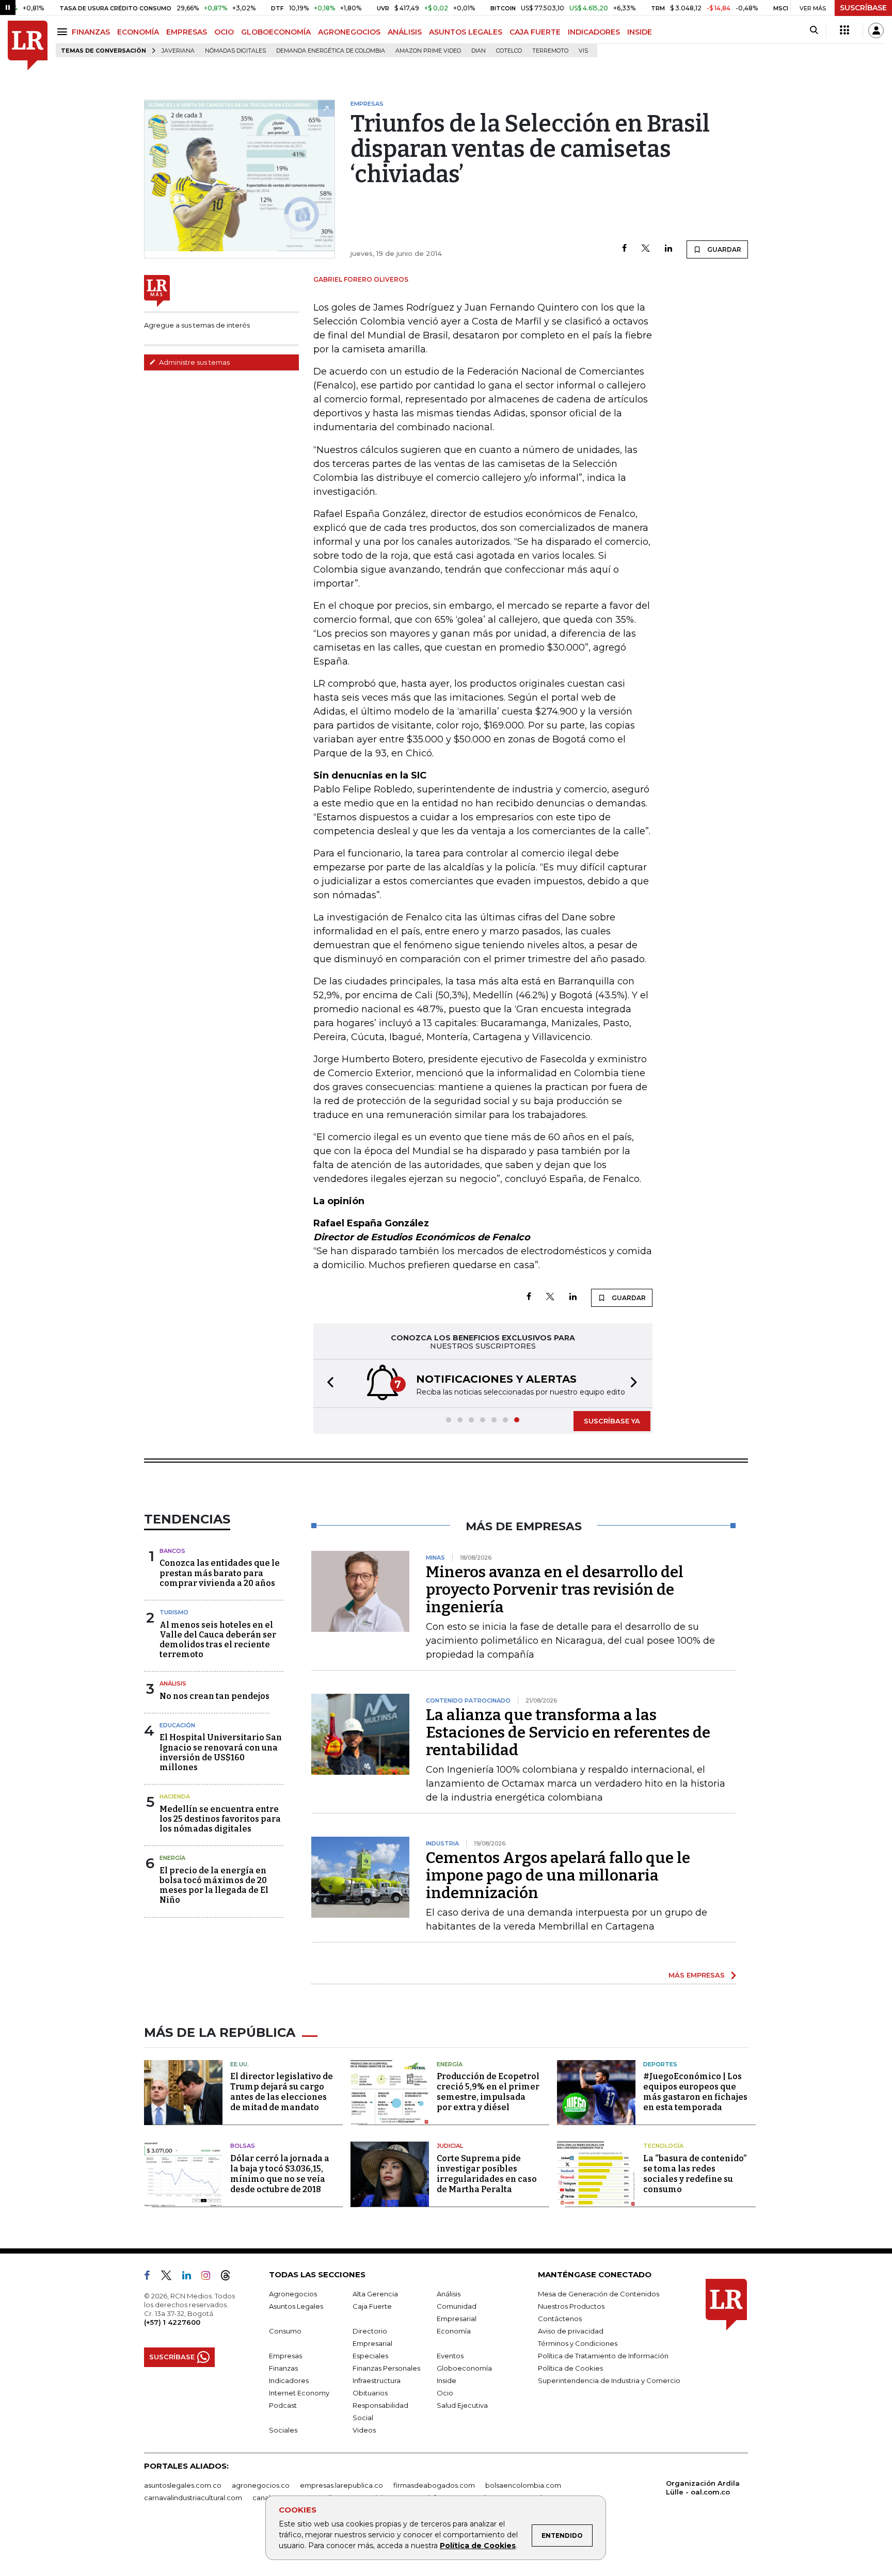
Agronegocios (293, 2294)
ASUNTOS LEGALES (466, 32)
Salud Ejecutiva (462, 2405)
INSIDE (640, 32)
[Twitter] (646, 249)
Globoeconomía (464, 2368)
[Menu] (64, 32)
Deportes (660, 2064)
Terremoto (550, 51)
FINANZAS (91, 32)
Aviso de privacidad (571, 2331)
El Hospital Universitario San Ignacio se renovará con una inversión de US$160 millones (221, 1752)
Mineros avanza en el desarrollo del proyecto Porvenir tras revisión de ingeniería (555, 1590)
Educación (177, 1725)
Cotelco (509, 51)
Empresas (285, 2356)
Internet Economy (299, 2393)
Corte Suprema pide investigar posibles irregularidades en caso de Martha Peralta (487, 2174)
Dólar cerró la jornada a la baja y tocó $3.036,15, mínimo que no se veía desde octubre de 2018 (280, 2174)
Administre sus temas (194, 362)
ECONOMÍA (138, 32)
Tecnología (663, 2146)
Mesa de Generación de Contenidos (599, 2294)
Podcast (283, 2405)
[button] (327, 1383)
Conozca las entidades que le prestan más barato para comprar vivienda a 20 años (220, 1573)
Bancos (172, 1551)
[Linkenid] (191, 2277)
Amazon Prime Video (428, 51)
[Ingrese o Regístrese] (876, 30)
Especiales (370, 2356)
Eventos (450, 2356)
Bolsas (243, 2146)
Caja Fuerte (372, 2306)
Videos (364, 2430)
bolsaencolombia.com (523, 2485)
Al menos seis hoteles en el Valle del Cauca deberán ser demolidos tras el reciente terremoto (218, 1640)
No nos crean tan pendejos (214, 1696)
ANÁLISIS (405, 32)
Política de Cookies (478, 2546)
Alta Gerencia (375, 2294)
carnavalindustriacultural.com (193, 2498)
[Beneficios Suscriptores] (845, 30)
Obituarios (370, 2393)
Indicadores (289, 2380)
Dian (479, 51)
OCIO (224, 32)
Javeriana (178, 51)
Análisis (173, 1683)
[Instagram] (210, 2277)
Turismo (174, 1612)
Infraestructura (377, 2380)
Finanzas (283, 2368)
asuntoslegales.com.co (183, 2485)
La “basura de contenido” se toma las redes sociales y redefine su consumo (695, 2174)
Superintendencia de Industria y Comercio (609, 2380)
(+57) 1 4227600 (172, 2322)
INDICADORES (594, 32)
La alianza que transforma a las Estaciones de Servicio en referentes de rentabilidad (568, 1732)
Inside (447, 2380)
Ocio (445, 2393)
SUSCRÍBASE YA (612, 1421)
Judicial (450, 2146)
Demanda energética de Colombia (331, 51)
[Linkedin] (668, 249)
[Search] (814, 30)
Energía (172, 1858)
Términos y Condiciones (578, 2343)
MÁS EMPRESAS (697, 1975)
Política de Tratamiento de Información (603, 2356)
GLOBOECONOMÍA (276, 32)
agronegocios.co (261, 2485)
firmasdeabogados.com (434, 2485)
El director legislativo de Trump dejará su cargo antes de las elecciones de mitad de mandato (282, 2092)
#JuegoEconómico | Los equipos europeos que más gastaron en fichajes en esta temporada (695, 2092)
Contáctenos (560, 2319)
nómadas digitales (235, 51)
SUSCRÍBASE (863, 8)
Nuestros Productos (571, 2306)
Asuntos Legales (296, 2306)
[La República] (28, 46)
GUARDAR (723, 249)
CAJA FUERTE (535, 32)
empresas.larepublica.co (341, 2485)
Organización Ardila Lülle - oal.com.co (703, 2488)
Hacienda (175, 1796)
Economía (454, 2331)
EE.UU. (240, 2064)
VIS (583, 51)
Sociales (283, 2430)
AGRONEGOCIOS (349, 32)
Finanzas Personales (386, 2368)
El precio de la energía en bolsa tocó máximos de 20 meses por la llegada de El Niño (214, 1885)
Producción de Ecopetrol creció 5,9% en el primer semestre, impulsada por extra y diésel (488, 2092)
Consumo (285, 2331)
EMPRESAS (187, 32)
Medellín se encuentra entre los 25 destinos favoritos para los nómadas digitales (220, 1819)
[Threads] (230, 2277)
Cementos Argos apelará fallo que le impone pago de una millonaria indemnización (558, 1875)
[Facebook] (624, 249)
